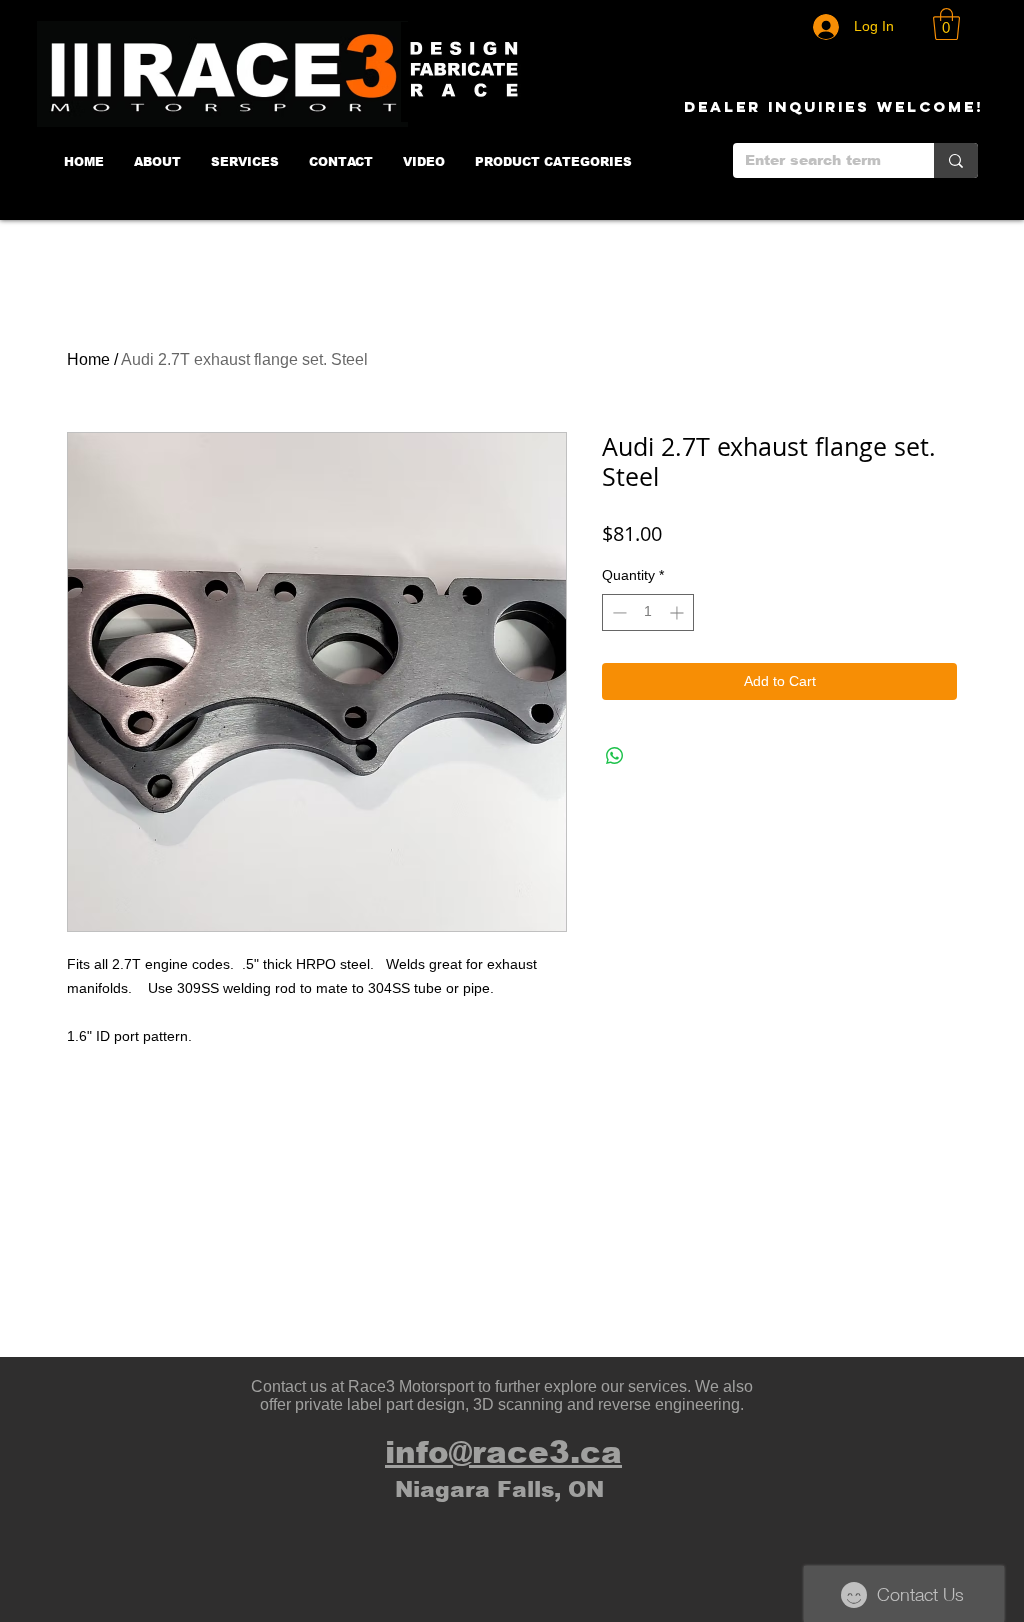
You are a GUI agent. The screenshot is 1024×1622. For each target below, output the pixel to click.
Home (88, 359)
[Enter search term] (956, 160)
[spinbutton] (648, 612)
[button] (946, 24)
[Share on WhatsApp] (615, 756)
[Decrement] (617, 612)
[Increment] (678, 612)
